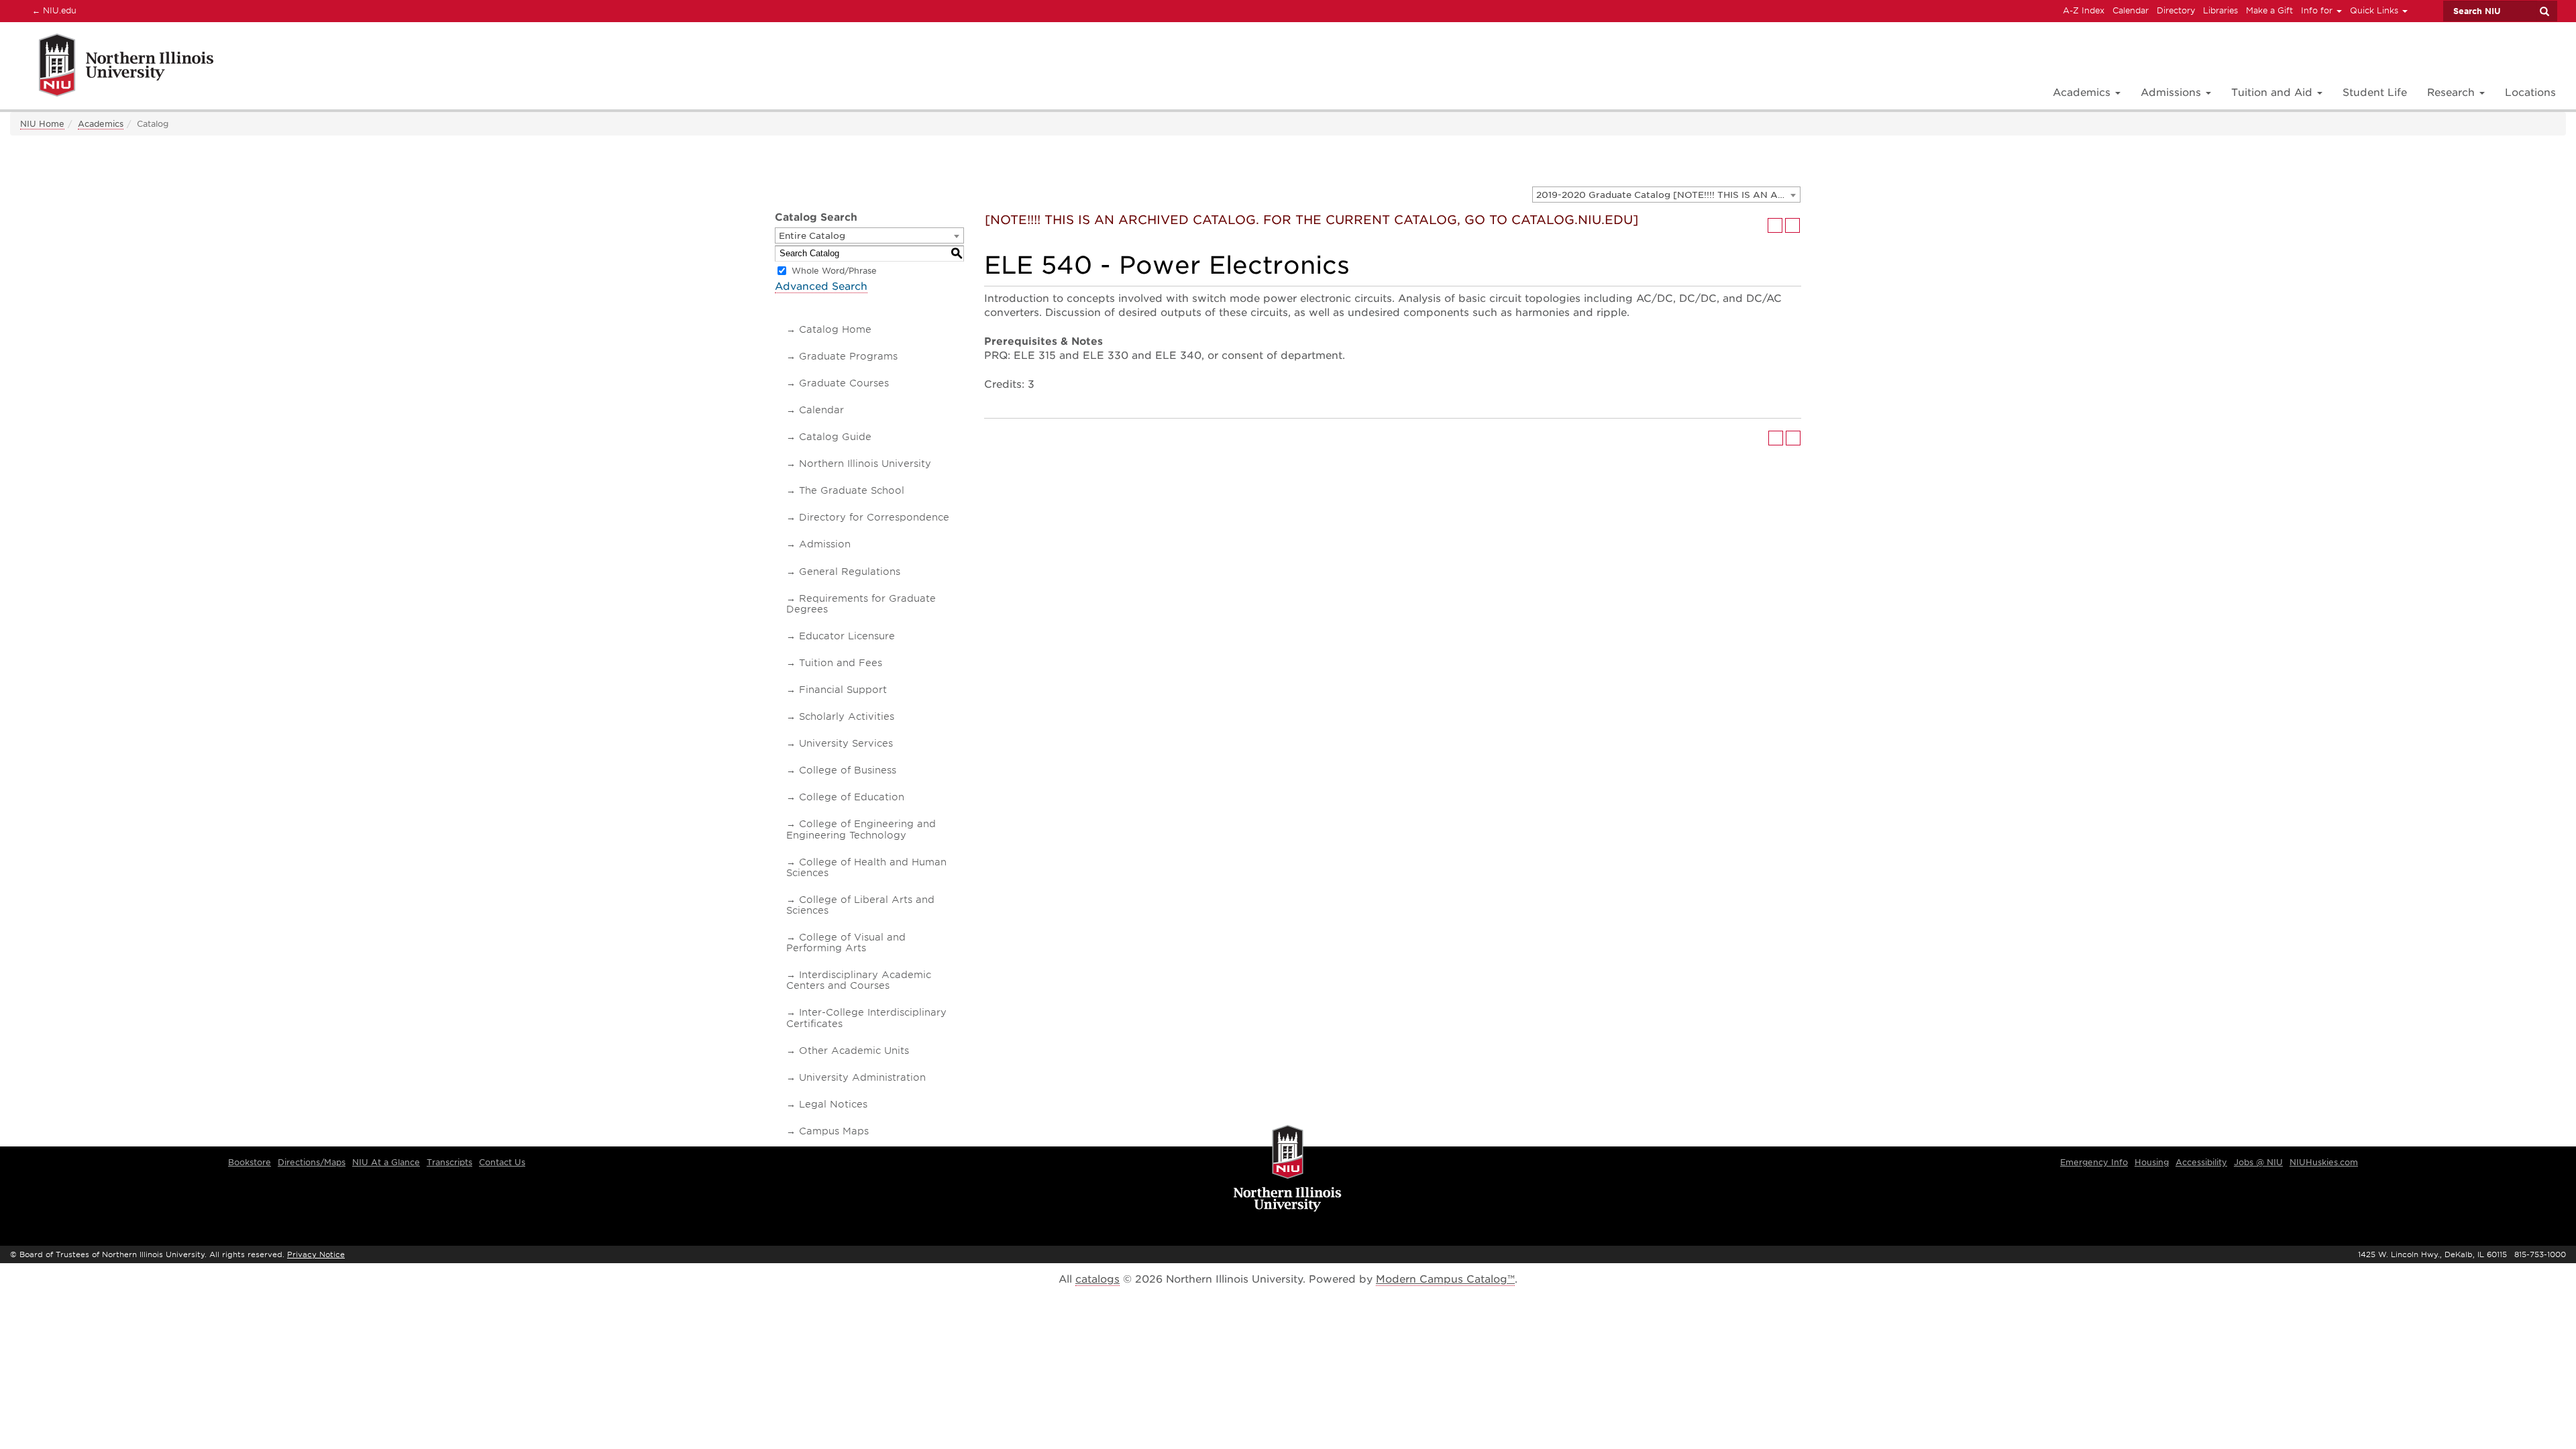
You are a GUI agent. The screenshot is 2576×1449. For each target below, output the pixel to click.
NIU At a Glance (386, 1162)
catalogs (1097, 1279)
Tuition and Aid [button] (2273, 93)
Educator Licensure (847, 636)
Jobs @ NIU (2258, 1162)
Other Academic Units (854, 1051)
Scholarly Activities (847, 716)
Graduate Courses (844, 383)
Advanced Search (821, 286)
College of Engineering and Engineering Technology (861, 829)
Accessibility (2201, 1162)
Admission (825, 544)
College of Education (852, 797)
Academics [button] (2083, 93)
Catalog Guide (835, 437)
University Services (846, 743)
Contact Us (502, 1162)
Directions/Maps (312, 1162)
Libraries (2220, 10)
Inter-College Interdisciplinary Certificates (866, 1018)
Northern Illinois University (865, 464)
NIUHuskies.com (2324, 1162)
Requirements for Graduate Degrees (861, 604)
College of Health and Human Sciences (866, 867)
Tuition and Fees (841, 663)
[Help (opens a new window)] (1792, 225)
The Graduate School (852, 490)
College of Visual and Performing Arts (846, 943)
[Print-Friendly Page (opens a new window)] (1775, 225)
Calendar (2131, 10)
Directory (2176, 10)
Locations (2530, 93)
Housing (2152, 1162)
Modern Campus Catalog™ (1445, 1279)
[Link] (112, 67)
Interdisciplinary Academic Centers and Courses (859, 980)
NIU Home (42, 124)
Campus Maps (834, 1131)
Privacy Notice (316, 1254)
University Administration (862, 1077)
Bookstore (250, 1162)
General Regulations (850, 572)
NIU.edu (52, 10)
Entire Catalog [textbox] (812, 236)
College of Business (848, 770)
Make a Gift (2269, 10)
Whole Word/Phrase (834, 271)
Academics (101, 124)
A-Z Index (2084, 10)
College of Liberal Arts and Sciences (860, 905)
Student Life (2375, 93)
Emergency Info (2094, 1162)
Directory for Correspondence (874, 517)
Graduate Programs (848, 356)
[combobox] (1666, 195)
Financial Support (843, 690)
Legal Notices (833, 1104)
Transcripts (449, 1162)
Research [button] (2453, 93)
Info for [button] (2318, 10)
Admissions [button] (2172, 93)
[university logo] (1288, 1169)
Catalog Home (835, 329)
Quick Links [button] (2375, 10)
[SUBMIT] (2544, 11)
